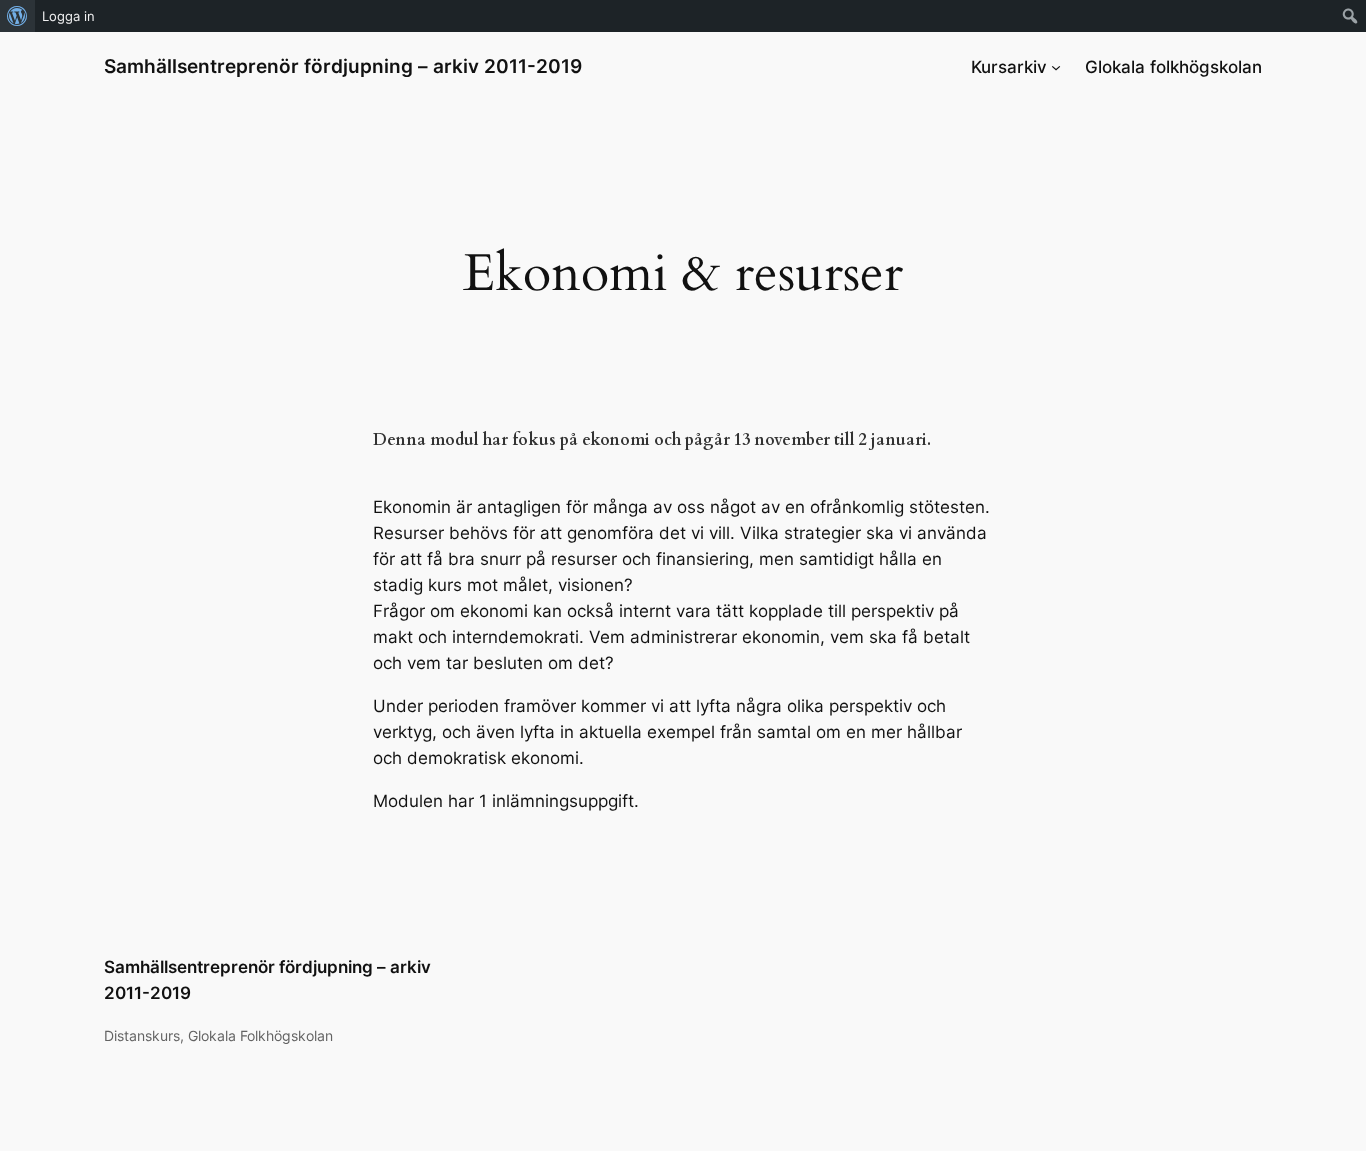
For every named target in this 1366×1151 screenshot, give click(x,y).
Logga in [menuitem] (68, 16)
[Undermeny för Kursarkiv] (1056, 67)
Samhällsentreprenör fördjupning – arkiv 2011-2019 (343, 66)
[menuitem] (17, 16)
